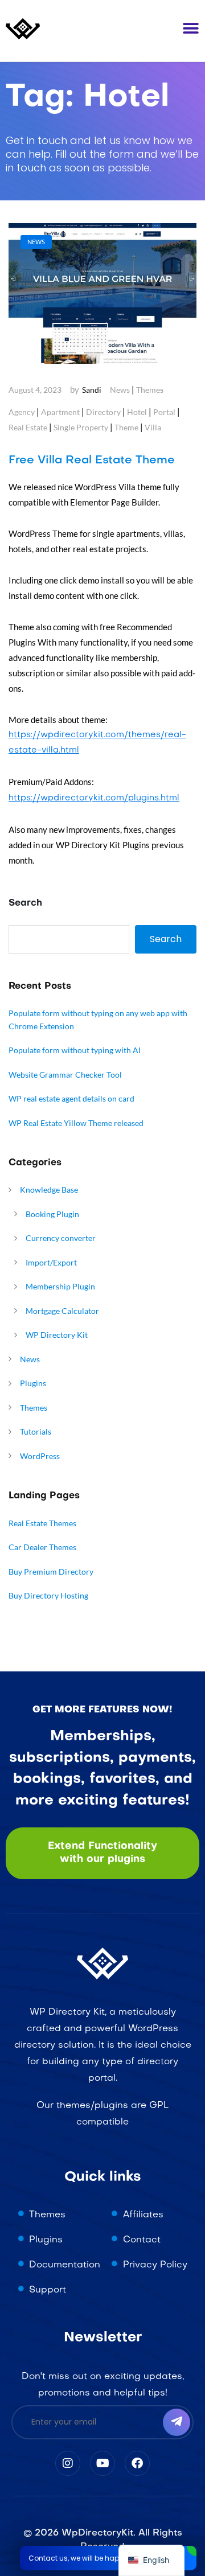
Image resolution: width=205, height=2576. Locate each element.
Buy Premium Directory (51, 1572)
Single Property (81, 427)
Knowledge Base (49, 1190)
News (120, 390)
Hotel (137, 412)
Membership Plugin (60, 1286)
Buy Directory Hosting (48, 1595)
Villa (153, 427)
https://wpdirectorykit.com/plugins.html (94, 798)
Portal (164, 412)
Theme (126, 427)
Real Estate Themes (42, 1523)
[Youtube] (102, 2463)
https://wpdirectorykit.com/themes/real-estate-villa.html (97, 743)
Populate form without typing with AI (75, 1050)
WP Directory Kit (57, 1335)
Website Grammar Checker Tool (65, 1075)
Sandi (92, 390)
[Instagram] (68, 2463)
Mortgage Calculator (62, 1311)
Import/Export (51, 1262)
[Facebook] (137, 2463)
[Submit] (177, 2422)
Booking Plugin (52, 1214)
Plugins (33, 1383)
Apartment (60, 412)
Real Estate (28, 427)
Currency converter (61, 1238)
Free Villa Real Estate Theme (92, 461)
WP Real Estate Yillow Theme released (76, 1123)
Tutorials (36, 1431)
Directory (103, 412)
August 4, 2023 (35, 390)
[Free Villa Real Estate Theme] (102, 294)
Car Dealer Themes (42, 1547)
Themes (150, 390)
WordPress (40, 1456)
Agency (22, 412)
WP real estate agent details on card (71, 1098)
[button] (191, 28)
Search (25, 903)
